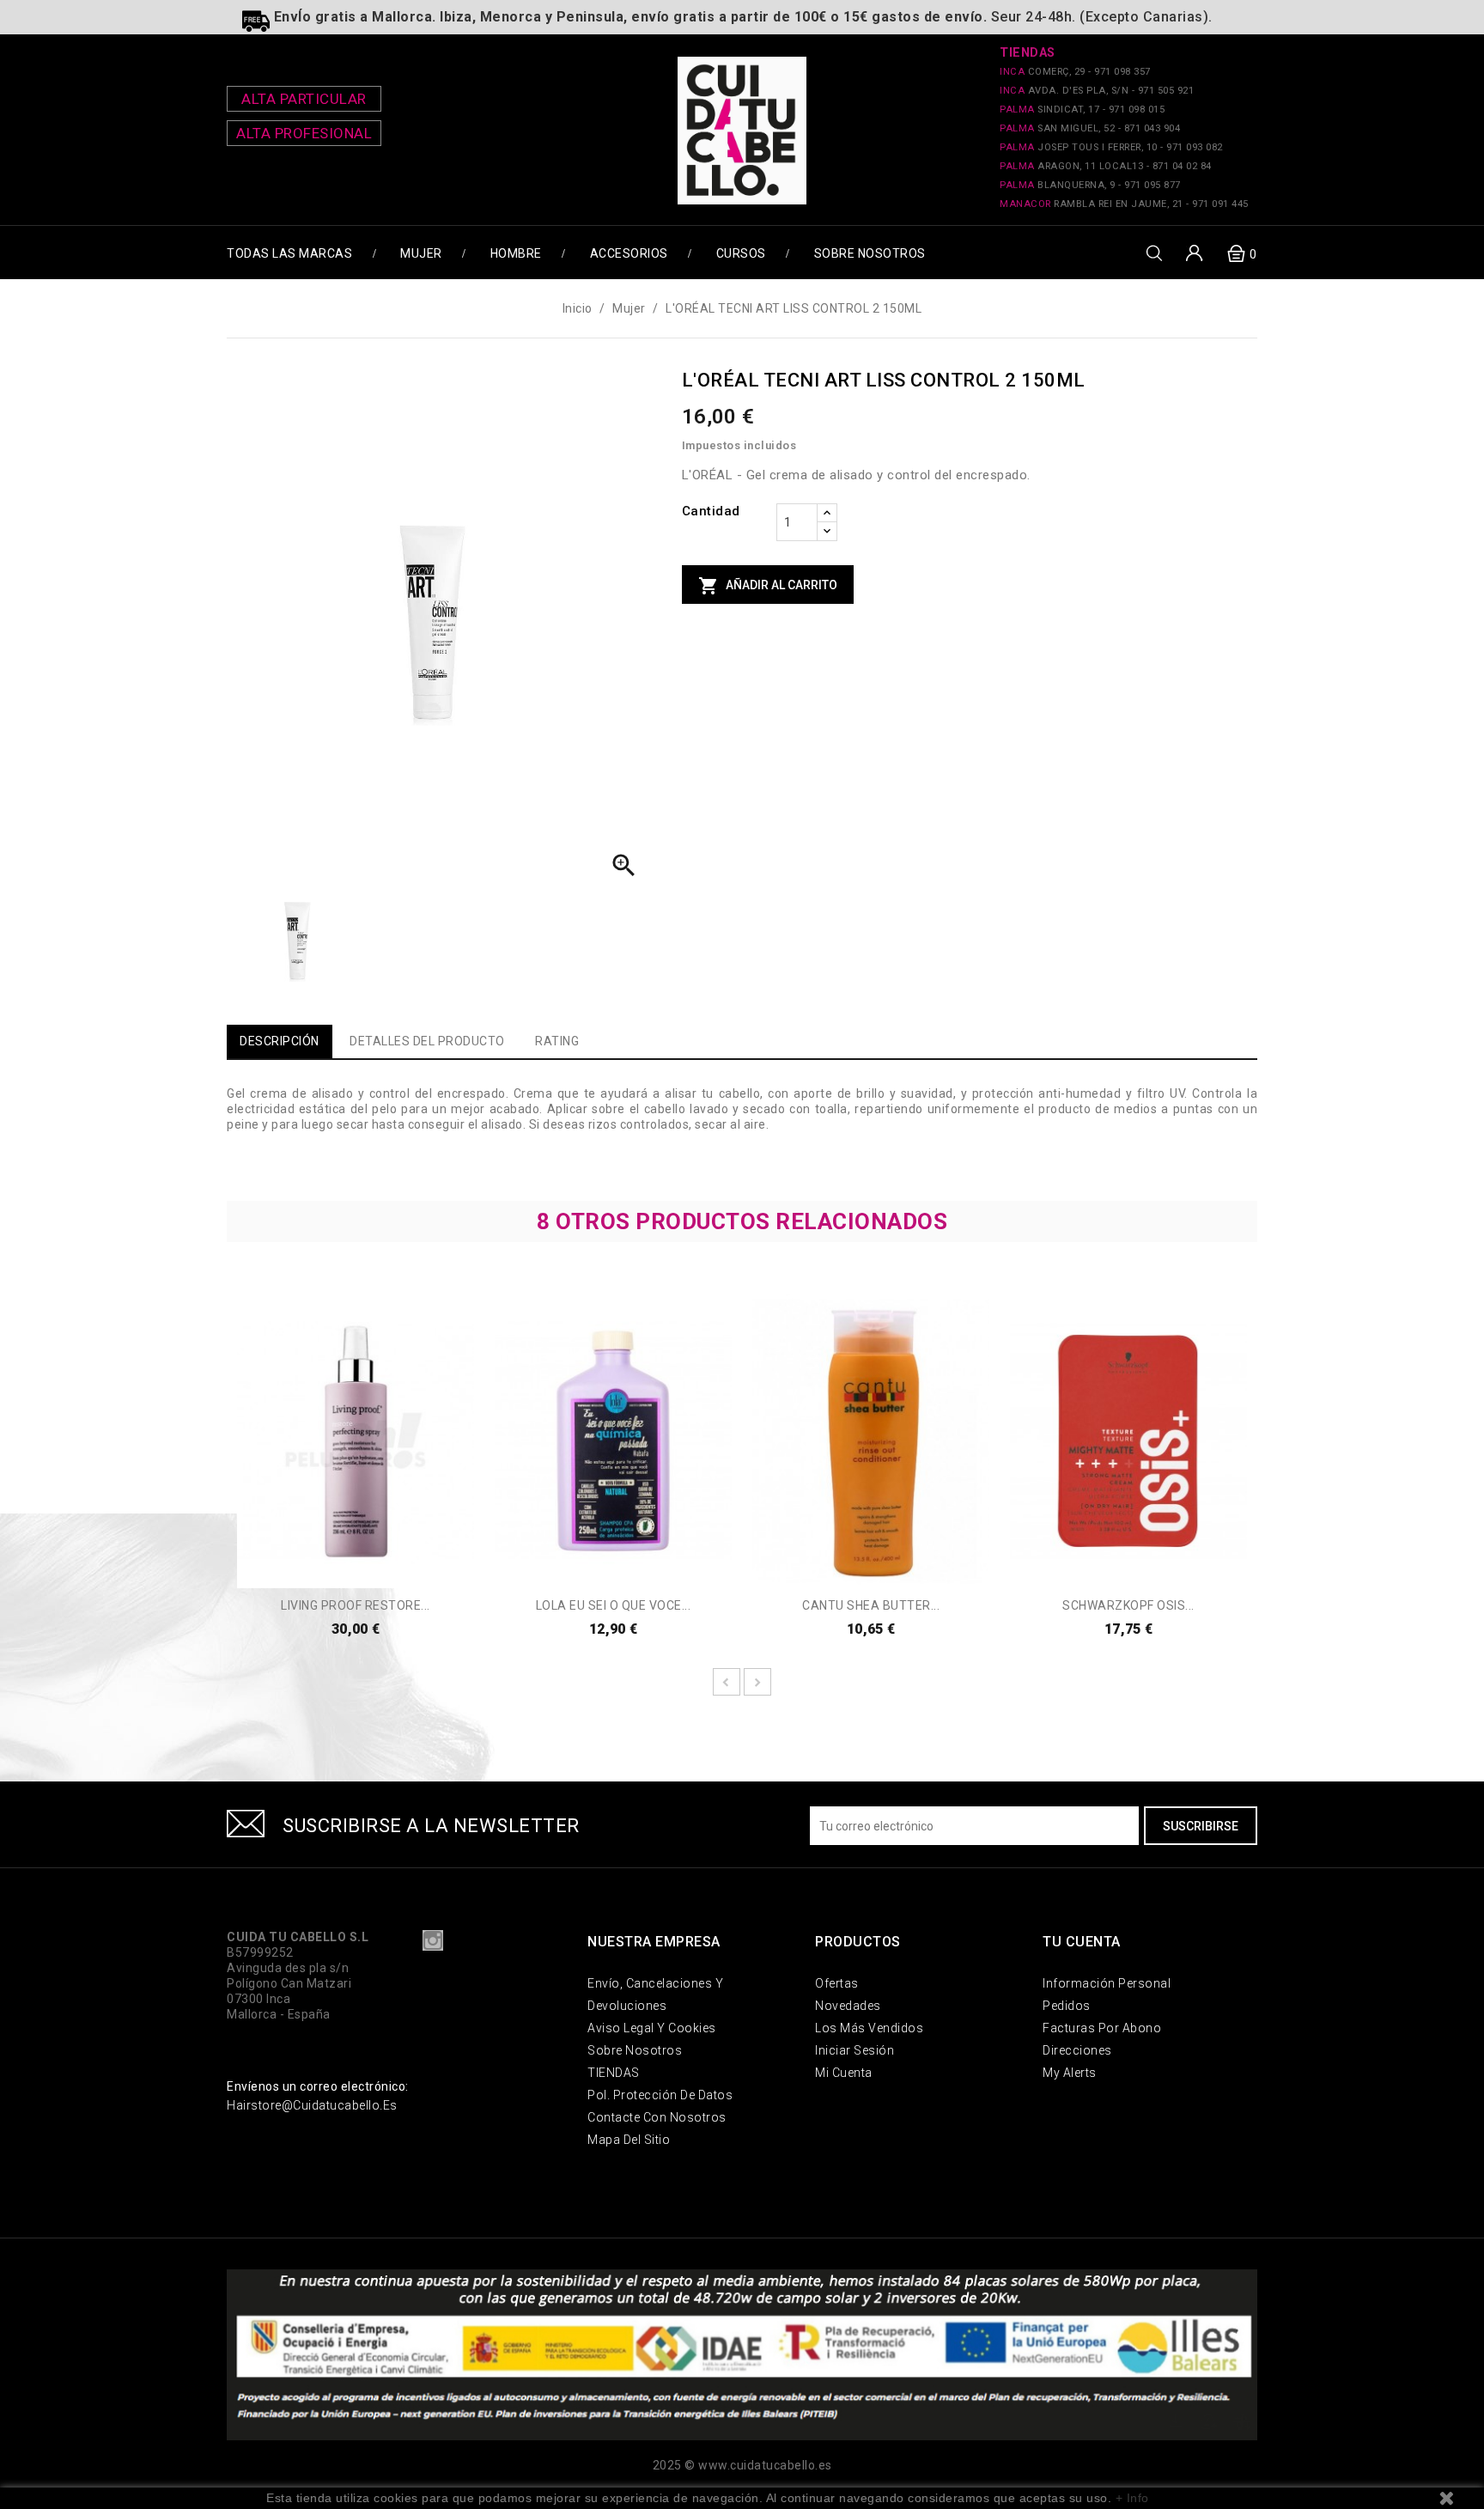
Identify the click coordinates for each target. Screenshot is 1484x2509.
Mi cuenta (844, 2073)
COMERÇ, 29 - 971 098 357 (1075, 72)
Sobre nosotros (870, 253)
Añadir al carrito (768, 586)
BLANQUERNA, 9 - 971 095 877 (1090, 185)
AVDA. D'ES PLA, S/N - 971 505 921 (1097, 91)
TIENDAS (614, 2073)
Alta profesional (304, 133)
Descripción (280, 1041)
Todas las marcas (289, 253)
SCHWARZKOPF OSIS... (1128, 1605)
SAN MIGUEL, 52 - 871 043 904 (1090, 128)
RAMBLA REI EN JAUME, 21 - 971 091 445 (1124, 204)
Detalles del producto (427, 1041)
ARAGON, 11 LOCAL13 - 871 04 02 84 (1106, 166)
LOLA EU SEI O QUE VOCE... (614, 1605)
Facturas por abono (1102, 2028)
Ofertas (837, 1983)
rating (557, 1041)
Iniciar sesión (855, 2050)
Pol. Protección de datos (660, 2095)
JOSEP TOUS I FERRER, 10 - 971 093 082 (1111, 147)
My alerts (1070, 2073)
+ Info (1132, 2498)
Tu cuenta (1082, 1942)
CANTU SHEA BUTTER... (871, 1605)
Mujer (421, 253)
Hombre (516, 253)
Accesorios (629, 253)
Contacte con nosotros (657, 2117)
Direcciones (1077, 2050)
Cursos (741, 253)
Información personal (1107, 1983)
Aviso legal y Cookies (652, 2028)
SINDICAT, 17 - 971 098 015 (1082, 110)
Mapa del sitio (629, 2140)
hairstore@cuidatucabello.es (312, 2105)
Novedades (848, 2006)
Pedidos (1067, 2006)
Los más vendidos (869, 2028)
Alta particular (304, 99)
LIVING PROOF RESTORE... (356, 1605)
